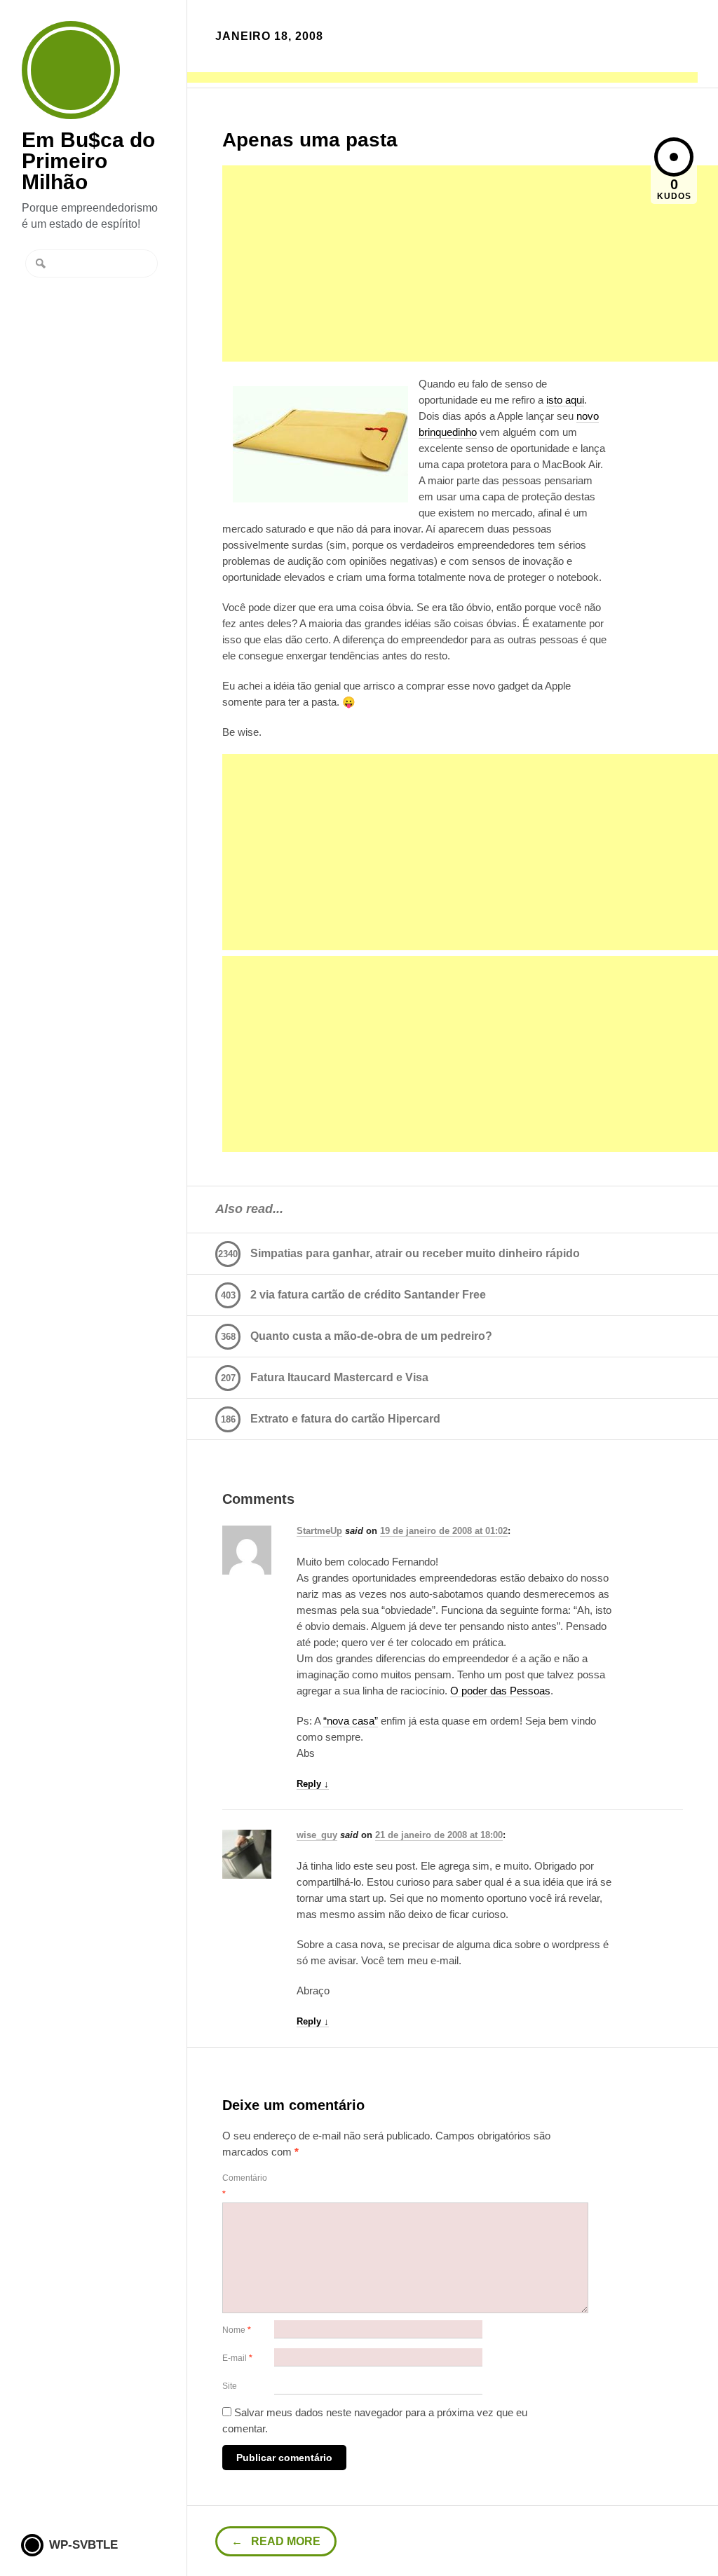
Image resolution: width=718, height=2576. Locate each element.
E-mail (237, 2358)
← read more (276, 2541)
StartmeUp (319, 1531)
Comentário (245, 2186)
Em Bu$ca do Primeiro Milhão (71, 70)
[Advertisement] (442, 78)
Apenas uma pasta (310, 140)
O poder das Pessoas (500, 1691)
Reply (313, 1784)
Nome (237, 2330)
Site (230, 2386)
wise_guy (317, 1835)
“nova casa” (351, 1721)
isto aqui (565, 400)
